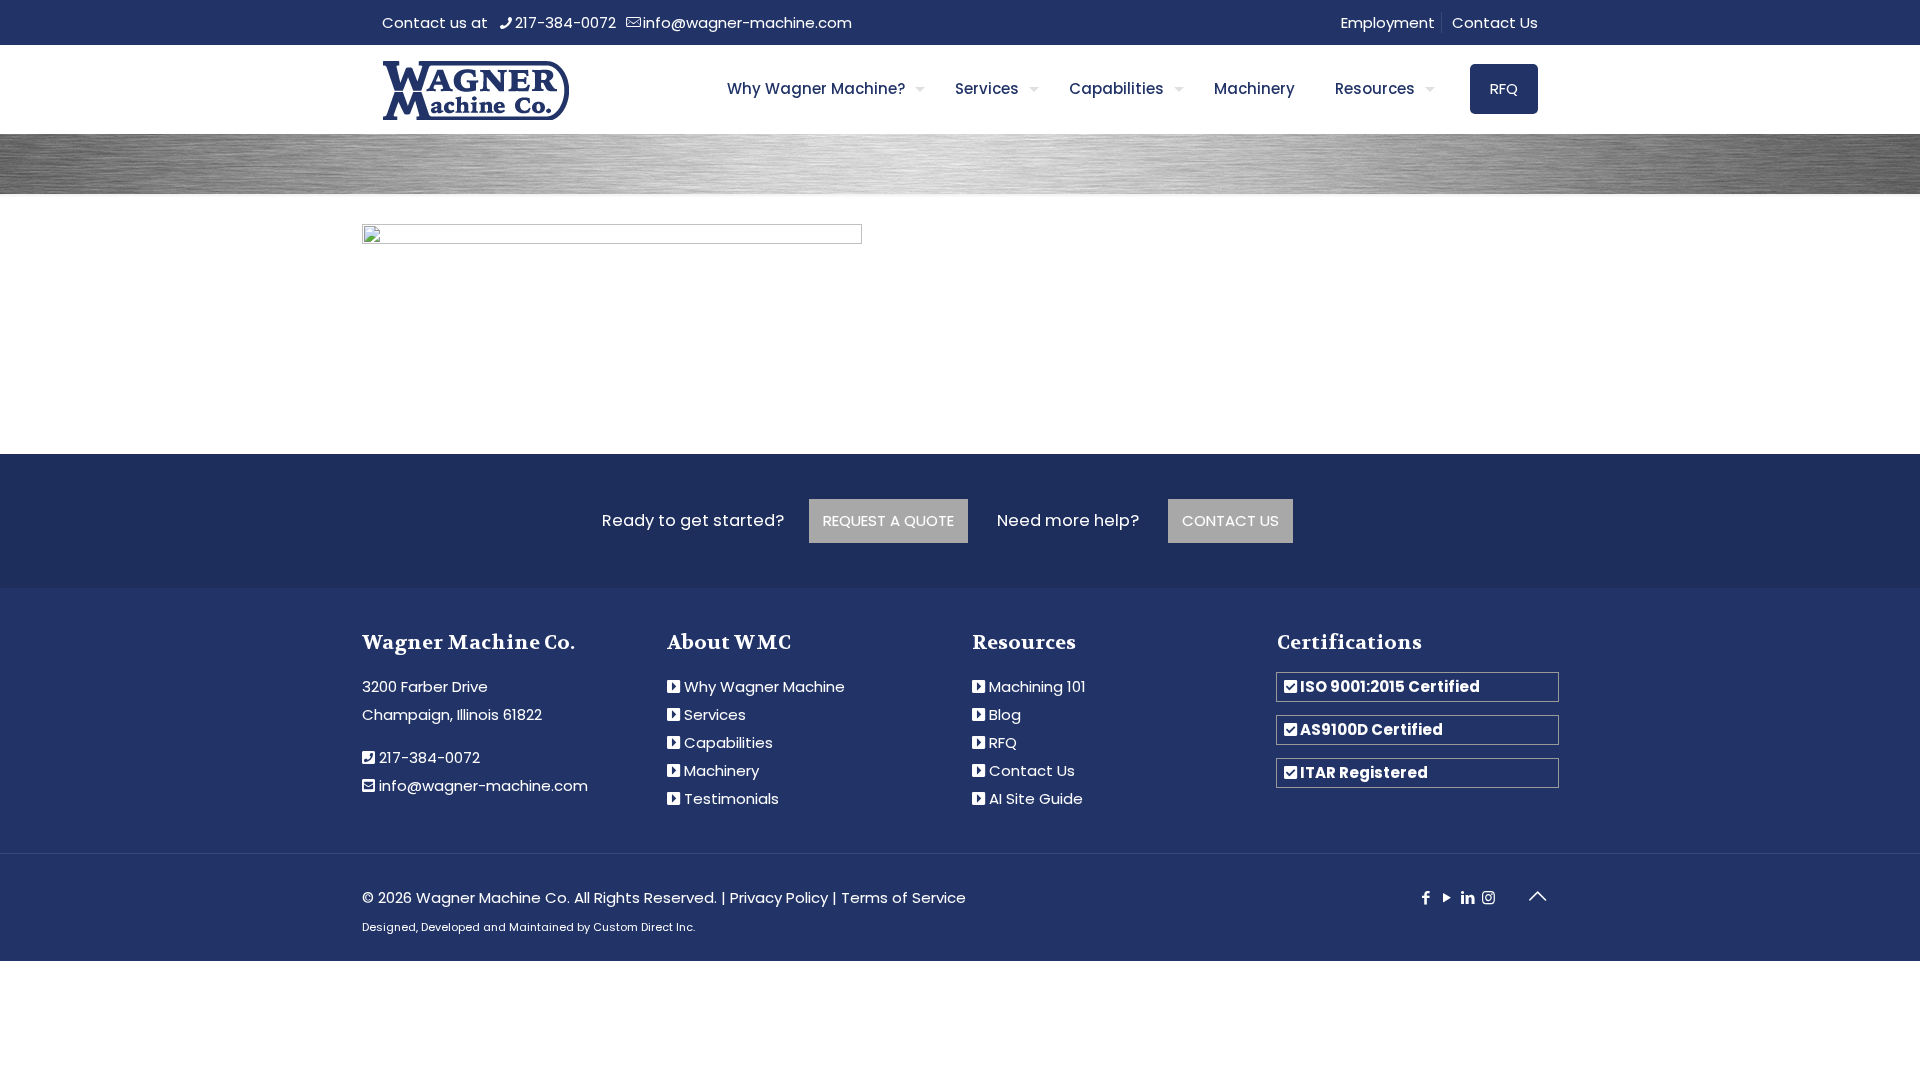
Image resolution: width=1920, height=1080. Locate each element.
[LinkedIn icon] (1467, 897)
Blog (1005, 714)
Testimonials (731, 798)
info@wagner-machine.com (747, 22)
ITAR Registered (1364, 772)
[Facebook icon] (1425, 897)
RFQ (1504, 88)
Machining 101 (1037, 686)
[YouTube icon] (1446, 897)
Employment (1388, 22)
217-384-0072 (565, 22)
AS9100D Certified (1371, 729)
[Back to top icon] (1537, 896)
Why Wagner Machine (764, 686)
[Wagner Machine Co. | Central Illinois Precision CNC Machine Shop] (475, 89)
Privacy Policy (779, 897)
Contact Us (1495, 22)
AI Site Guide (1036, 798)
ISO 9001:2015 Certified (1390, 686)
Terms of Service (903, 897)
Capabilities (728, 742)
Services (715, 714)
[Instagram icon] (1488, 897)
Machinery (721, 770)
